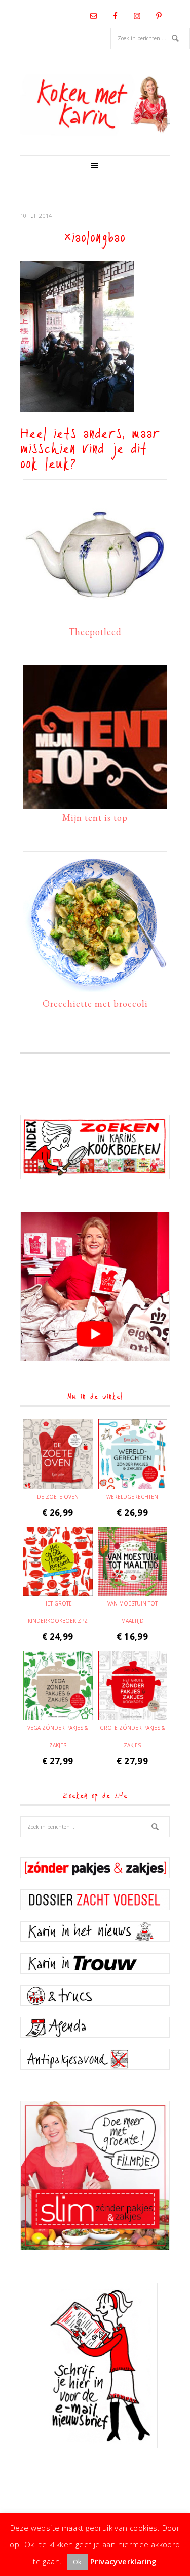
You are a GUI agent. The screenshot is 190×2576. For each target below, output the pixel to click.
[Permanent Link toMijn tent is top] (95, 804)
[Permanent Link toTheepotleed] (95, 618)
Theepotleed (95, 632)
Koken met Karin (95, 105)
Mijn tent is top (95, 817)
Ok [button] (78, 2562)
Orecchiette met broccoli (95, 1004)
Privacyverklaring (124, 2561)
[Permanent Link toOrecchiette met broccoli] (95, 990)
